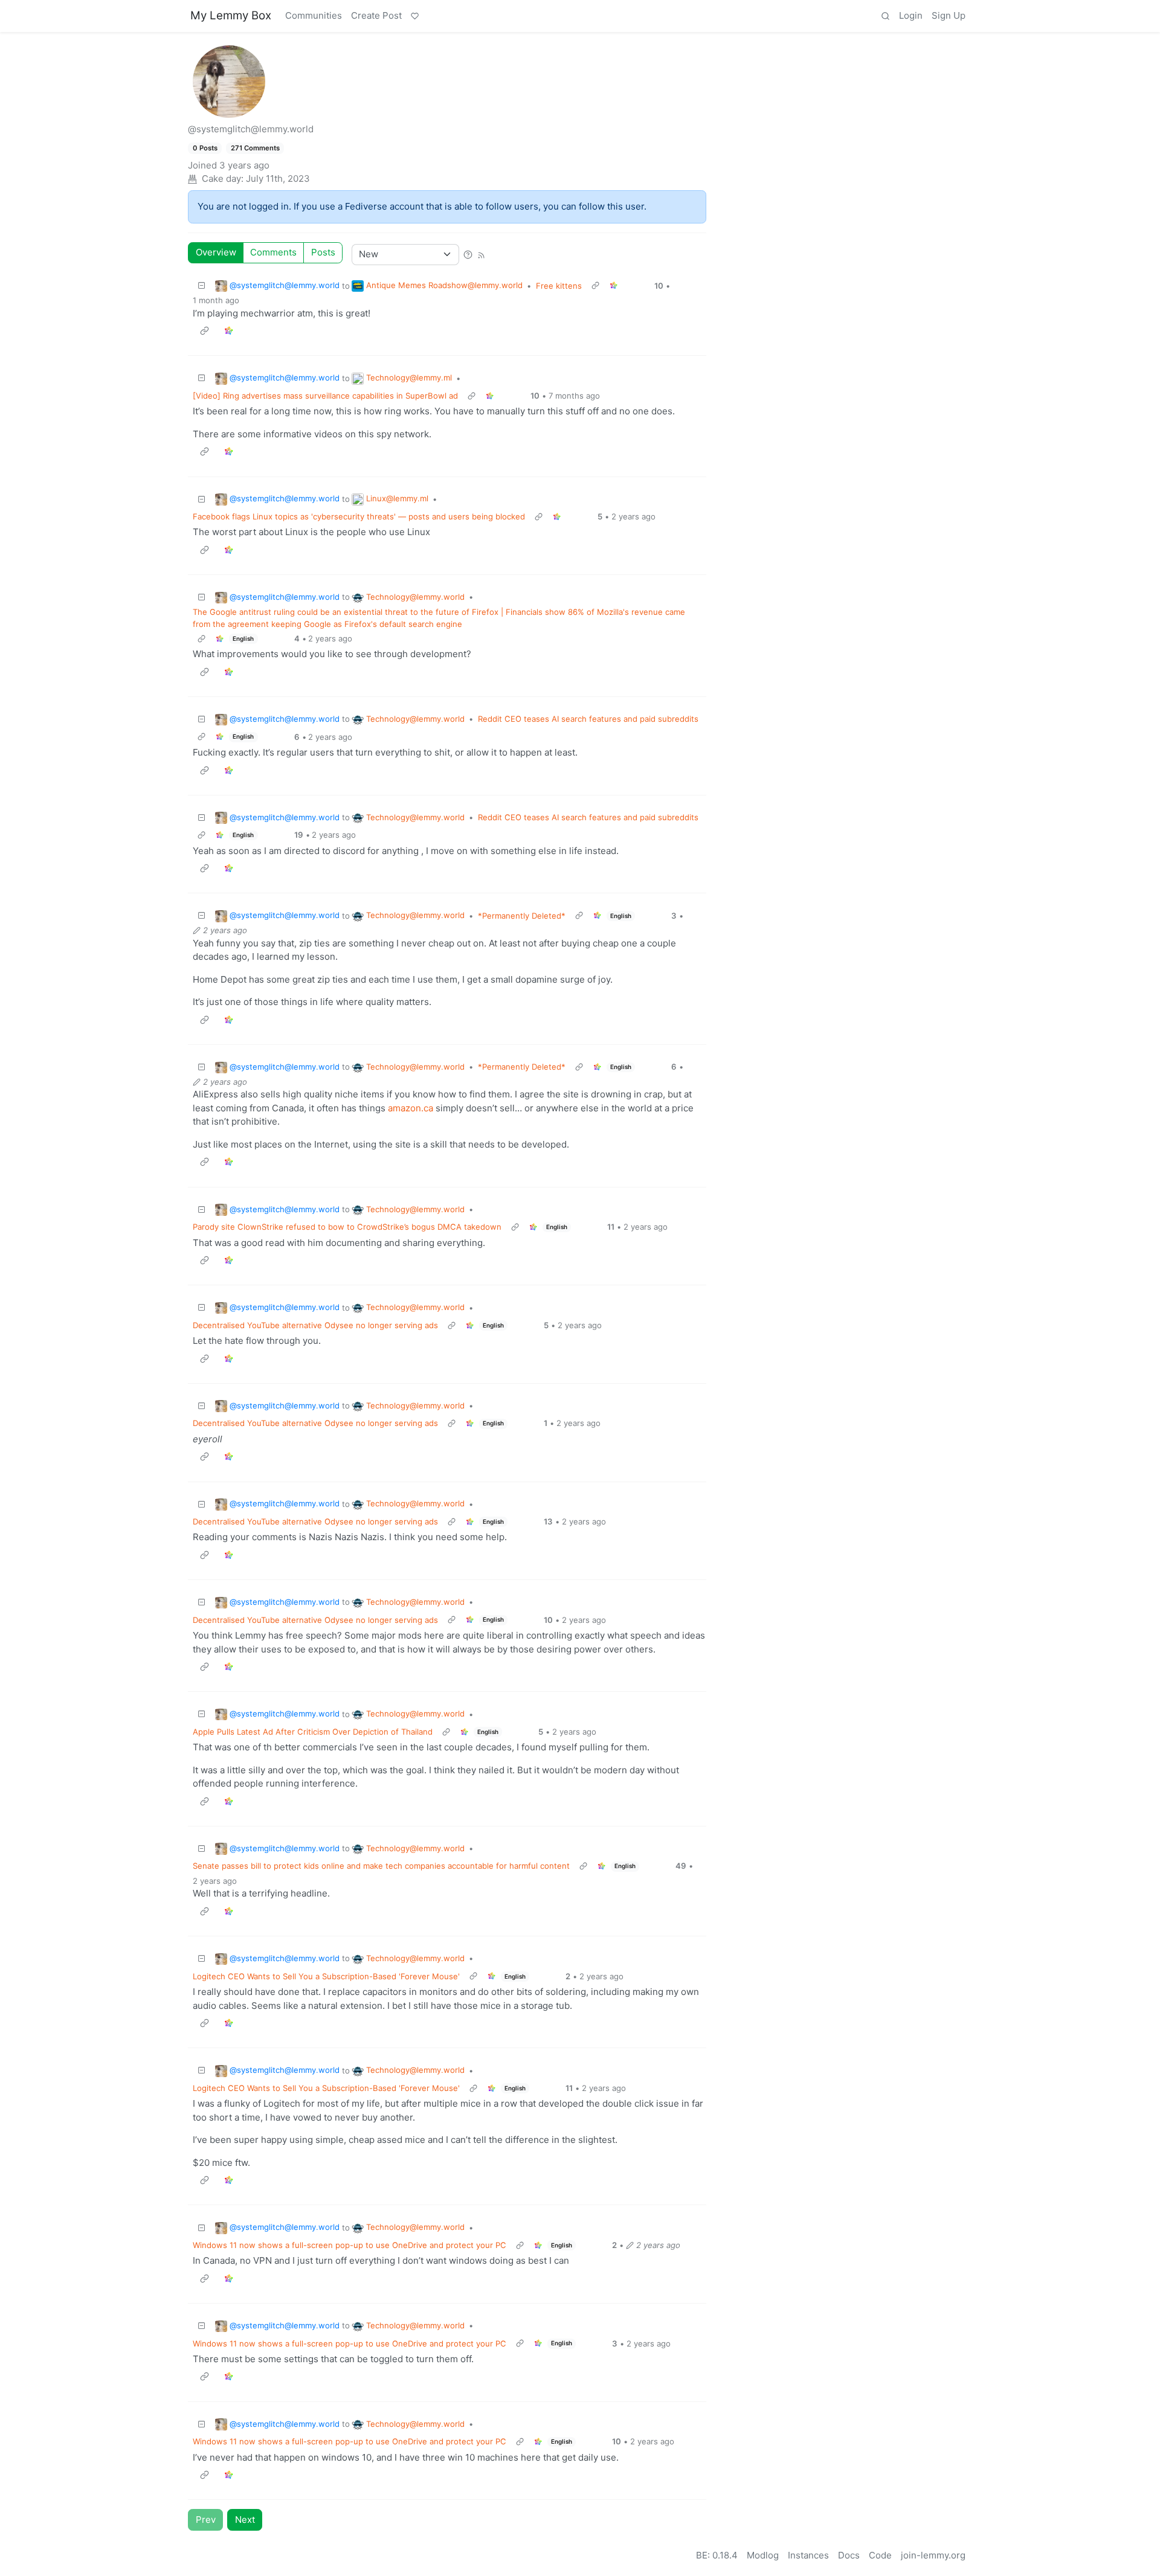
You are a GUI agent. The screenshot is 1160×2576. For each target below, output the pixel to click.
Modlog (763, 2555)
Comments (273, 252)
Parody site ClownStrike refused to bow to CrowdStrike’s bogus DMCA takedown (347, 1227)
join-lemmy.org (933, 2555)
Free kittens (559, 286)
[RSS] (481, 254)
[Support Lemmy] (414, 16)
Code (880, 2555)
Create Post (376, 15)
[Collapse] (202, 286)
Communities (314, 15)
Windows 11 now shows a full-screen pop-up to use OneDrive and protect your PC (350, 2245)
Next (245, 2520)
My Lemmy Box (231, 15)
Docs (849, 2555)
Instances (808, 2555)
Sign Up (949, 15)
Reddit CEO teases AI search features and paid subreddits (588, 719)
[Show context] (595, 286)
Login (911, 15)
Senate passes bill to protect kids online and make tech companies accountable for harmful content (381, 1866)
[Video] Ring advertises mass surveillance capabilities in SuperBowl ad (325, 396)
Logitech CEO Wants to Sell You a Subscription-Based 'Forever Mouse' (326, 1976)
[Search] (885, 16)
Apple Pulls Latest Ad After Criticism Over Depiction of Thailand (313, 1732)
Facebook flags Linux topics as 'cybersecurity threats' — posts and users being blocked (359, 516)
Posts (323, 252)
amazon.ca (411, 1108)
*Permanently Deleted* (522, 916)
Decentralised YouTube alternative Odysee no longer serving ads (315, 1325)
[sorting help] (468, 254)
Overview (216, 252)
